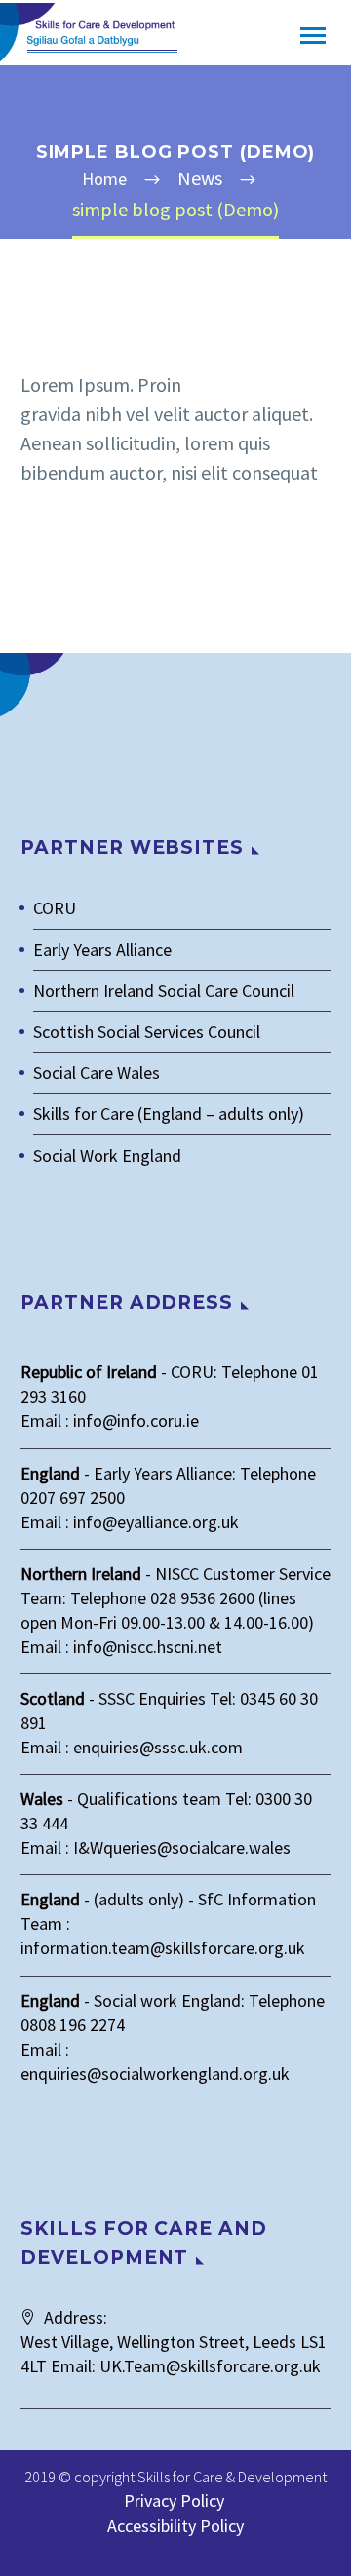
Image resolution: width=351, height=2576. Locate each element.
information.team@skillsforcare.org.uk (163, 1948)
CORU (55, 908)
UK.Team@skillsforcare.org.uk (210, 2366)
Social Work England (107, 1155)
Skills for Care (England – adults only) (169, 1114)
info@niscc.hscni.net (148, 1647)
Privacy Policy (176, 2500)
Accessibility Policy (175, 2526)
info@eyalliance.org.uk (156, 1522)
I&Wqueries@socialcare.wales (182, 1847)
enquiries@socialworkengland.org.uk (155, 2074)
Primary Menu (313, 36)
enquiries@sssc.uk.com (158, 1747)
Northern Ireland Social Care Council (164, 991)
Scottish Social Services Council (147, 1032)
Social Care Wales (97, 1073)
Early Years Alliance (102, 950)
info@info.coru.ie (136, 1421)
